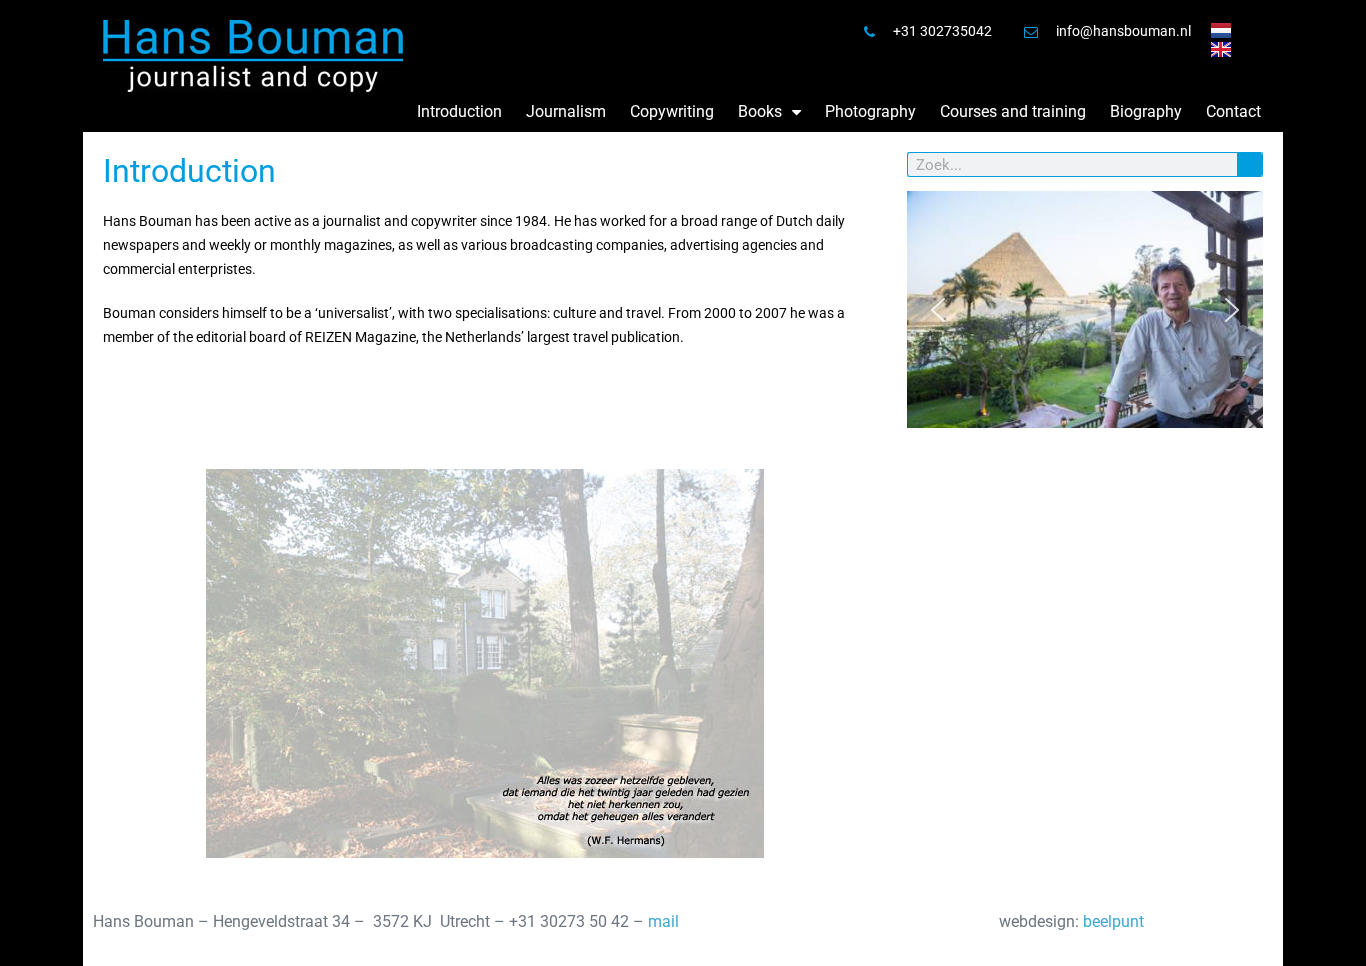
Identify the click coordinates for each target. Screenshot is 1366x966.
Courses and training (1013, 111)
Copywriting (672, 111)
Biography (1146, 111)
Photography (870, 111)
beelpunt (1113, 921)
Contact (1233, 111)
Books (760, 111)
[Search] (1249, 164)
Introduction (459, 111)
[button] (938, 310)
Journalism (566, 111)
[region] (1085, 310)
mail (663, 921)
